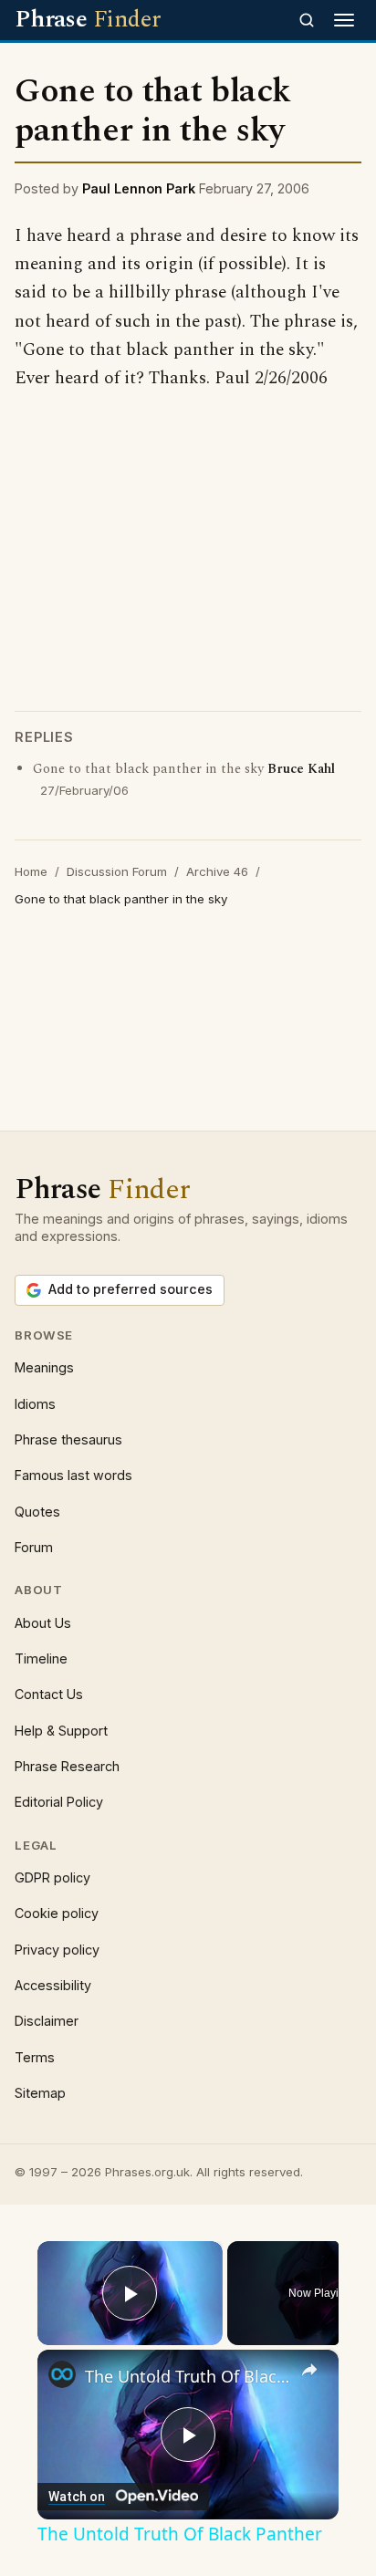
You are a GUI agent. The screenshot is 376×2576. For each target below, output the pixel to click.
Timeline (41, 1658)
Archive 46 (217, 871)
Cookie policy (57, 1913)
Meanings (44, 1367)
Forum (34, 1547)
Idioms (35, 1404)
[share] (309, 2371)
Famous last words (73, 1475)
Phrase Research (67, 1766)
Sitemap (40, 2093)
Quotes (37, 1512)
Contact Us (49, 1694)
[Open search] (307, 20)
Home (31, 871)
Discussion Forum (117, 871)
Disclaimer (47, 2021)
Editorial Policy (59, 1802)
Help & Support (61, 1731)
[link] (62, 2374)
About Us (43, 1623)
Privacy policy (57, 1950)
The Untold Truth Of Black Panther (188, 2376)
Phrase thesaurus (68, 1439)
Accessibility (53, 1985)
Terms (35, 2057)
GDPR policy (52, 1877)
